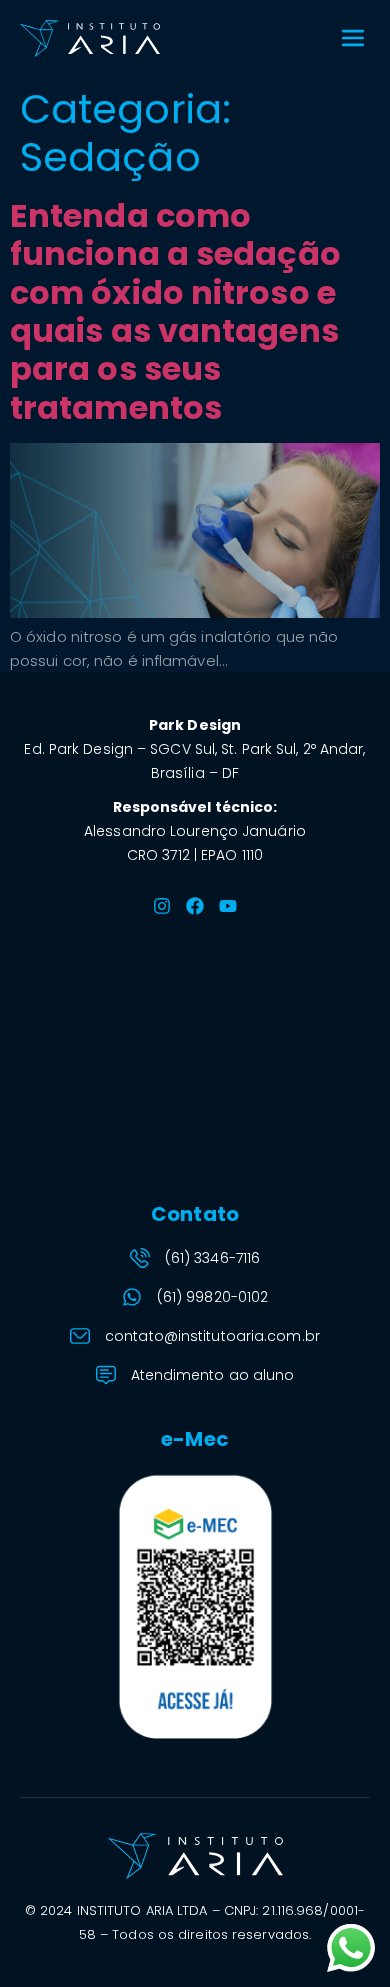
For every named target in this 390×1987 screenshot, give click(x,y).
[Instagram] (162, 906)
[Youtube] (228, 906)
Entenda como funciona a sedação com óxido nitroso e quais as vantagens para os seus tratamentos (175, 311)
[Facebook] (195, 906)
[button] (352, 38)
